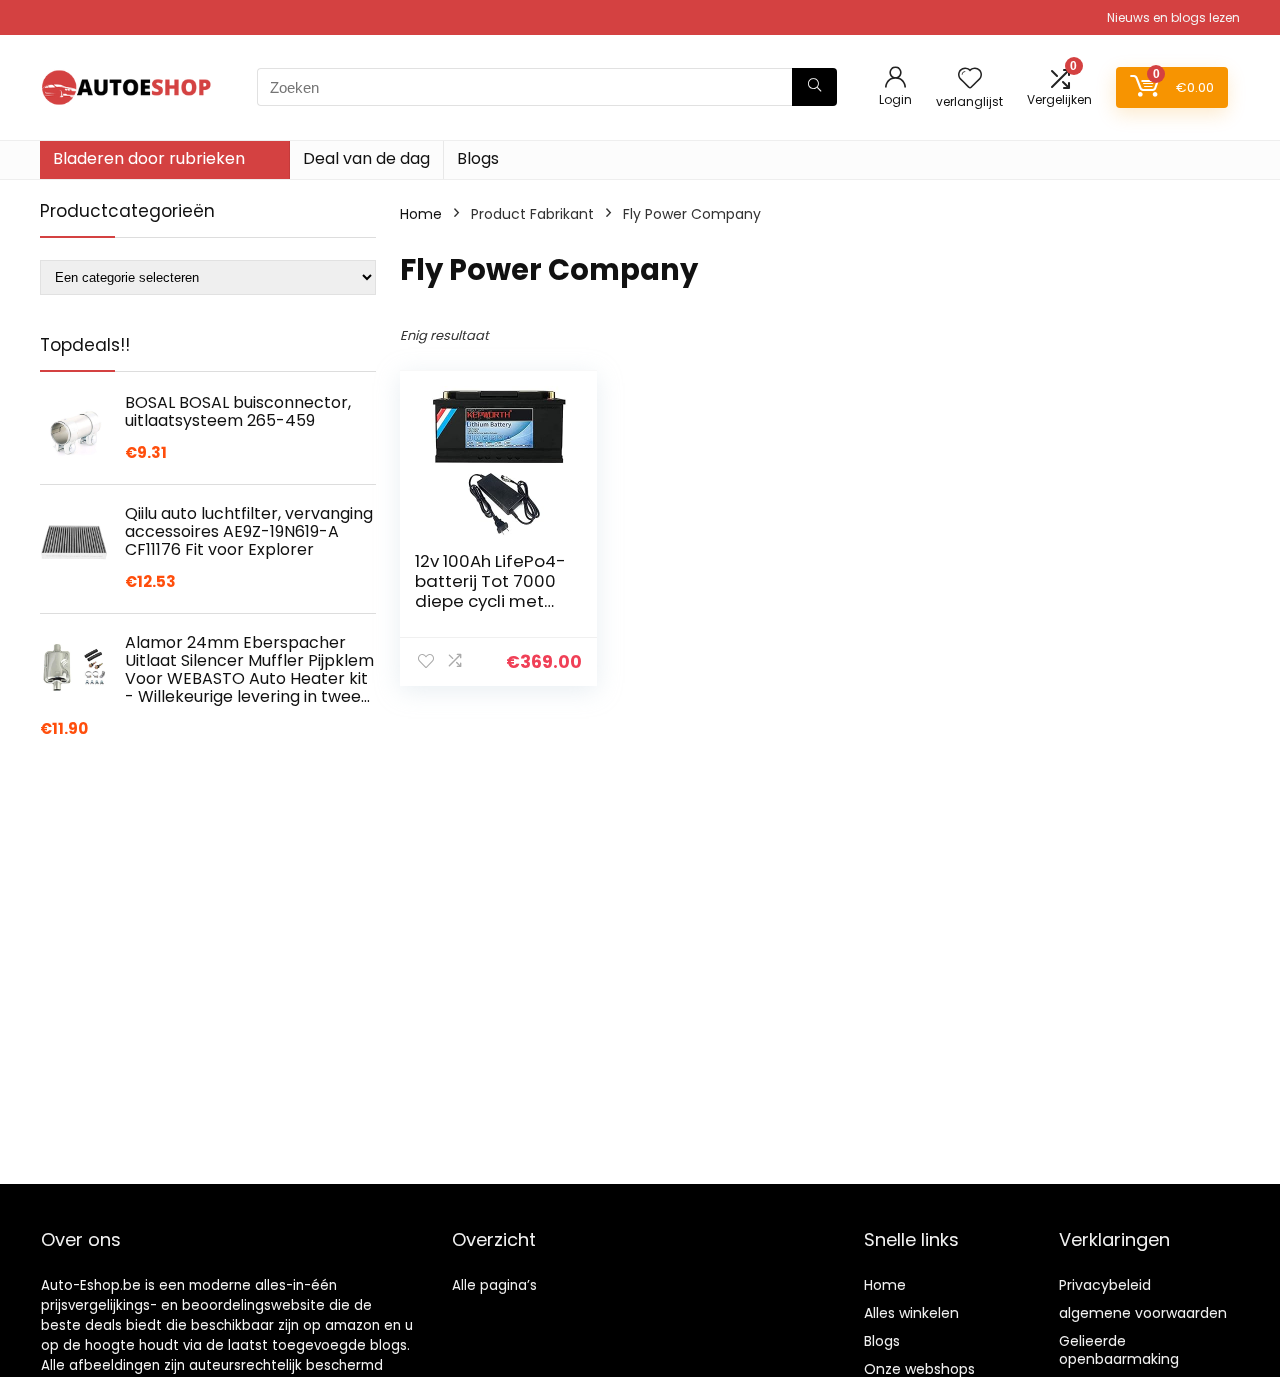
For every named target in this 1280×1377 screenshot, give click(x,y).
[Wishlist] (970, 79)
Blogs (478, 158)
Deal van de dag (366, 158)
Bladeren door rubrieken (149, 158)
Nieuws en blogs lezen (1173, 17)
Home (421, 214)
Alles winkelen (911, 1313)
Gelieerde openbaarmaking (1119, 1350)
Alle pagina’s (494, 1285)
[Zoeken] (814, 87)
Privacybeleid (1105, 1285)
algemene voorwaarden (1143, 1313)
